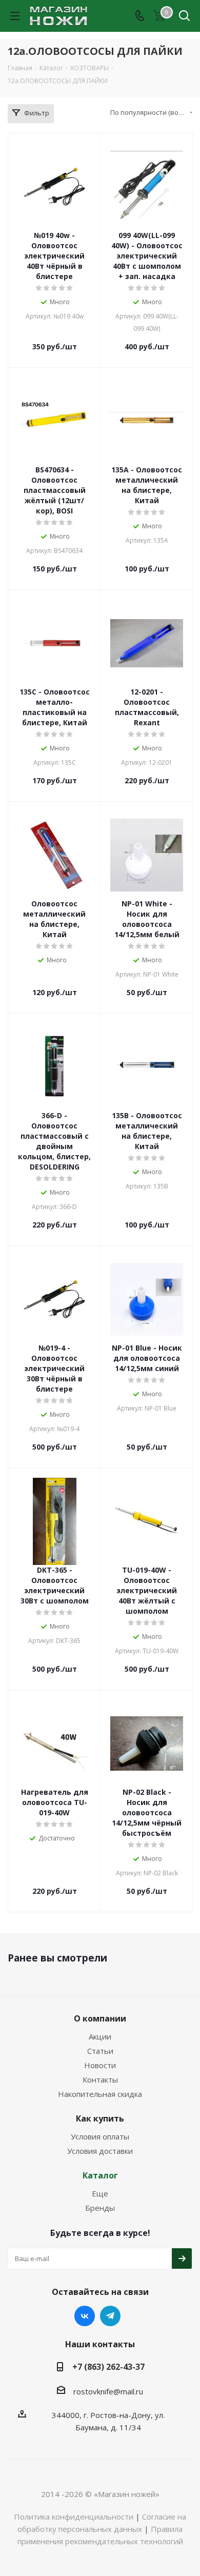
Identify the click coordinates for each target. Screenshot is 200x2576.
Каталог (100, 2175)
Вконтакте (85, 2316)
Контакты (100, 2079)
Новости (100, 2065)
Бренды (100, 2208)
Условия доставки (100, 2151)
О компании (100, 2018)
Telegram (110, 2316)
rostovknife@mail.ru (108, 2391)
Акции (100, 2036)
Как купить (100, 2118)
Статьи (100, 2051)
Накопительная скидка (100, 2094)
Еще (100, 2193)
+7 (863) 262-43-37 (108, 2367)
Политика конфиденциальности (74, 2516)
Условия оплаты (100, 2136)
